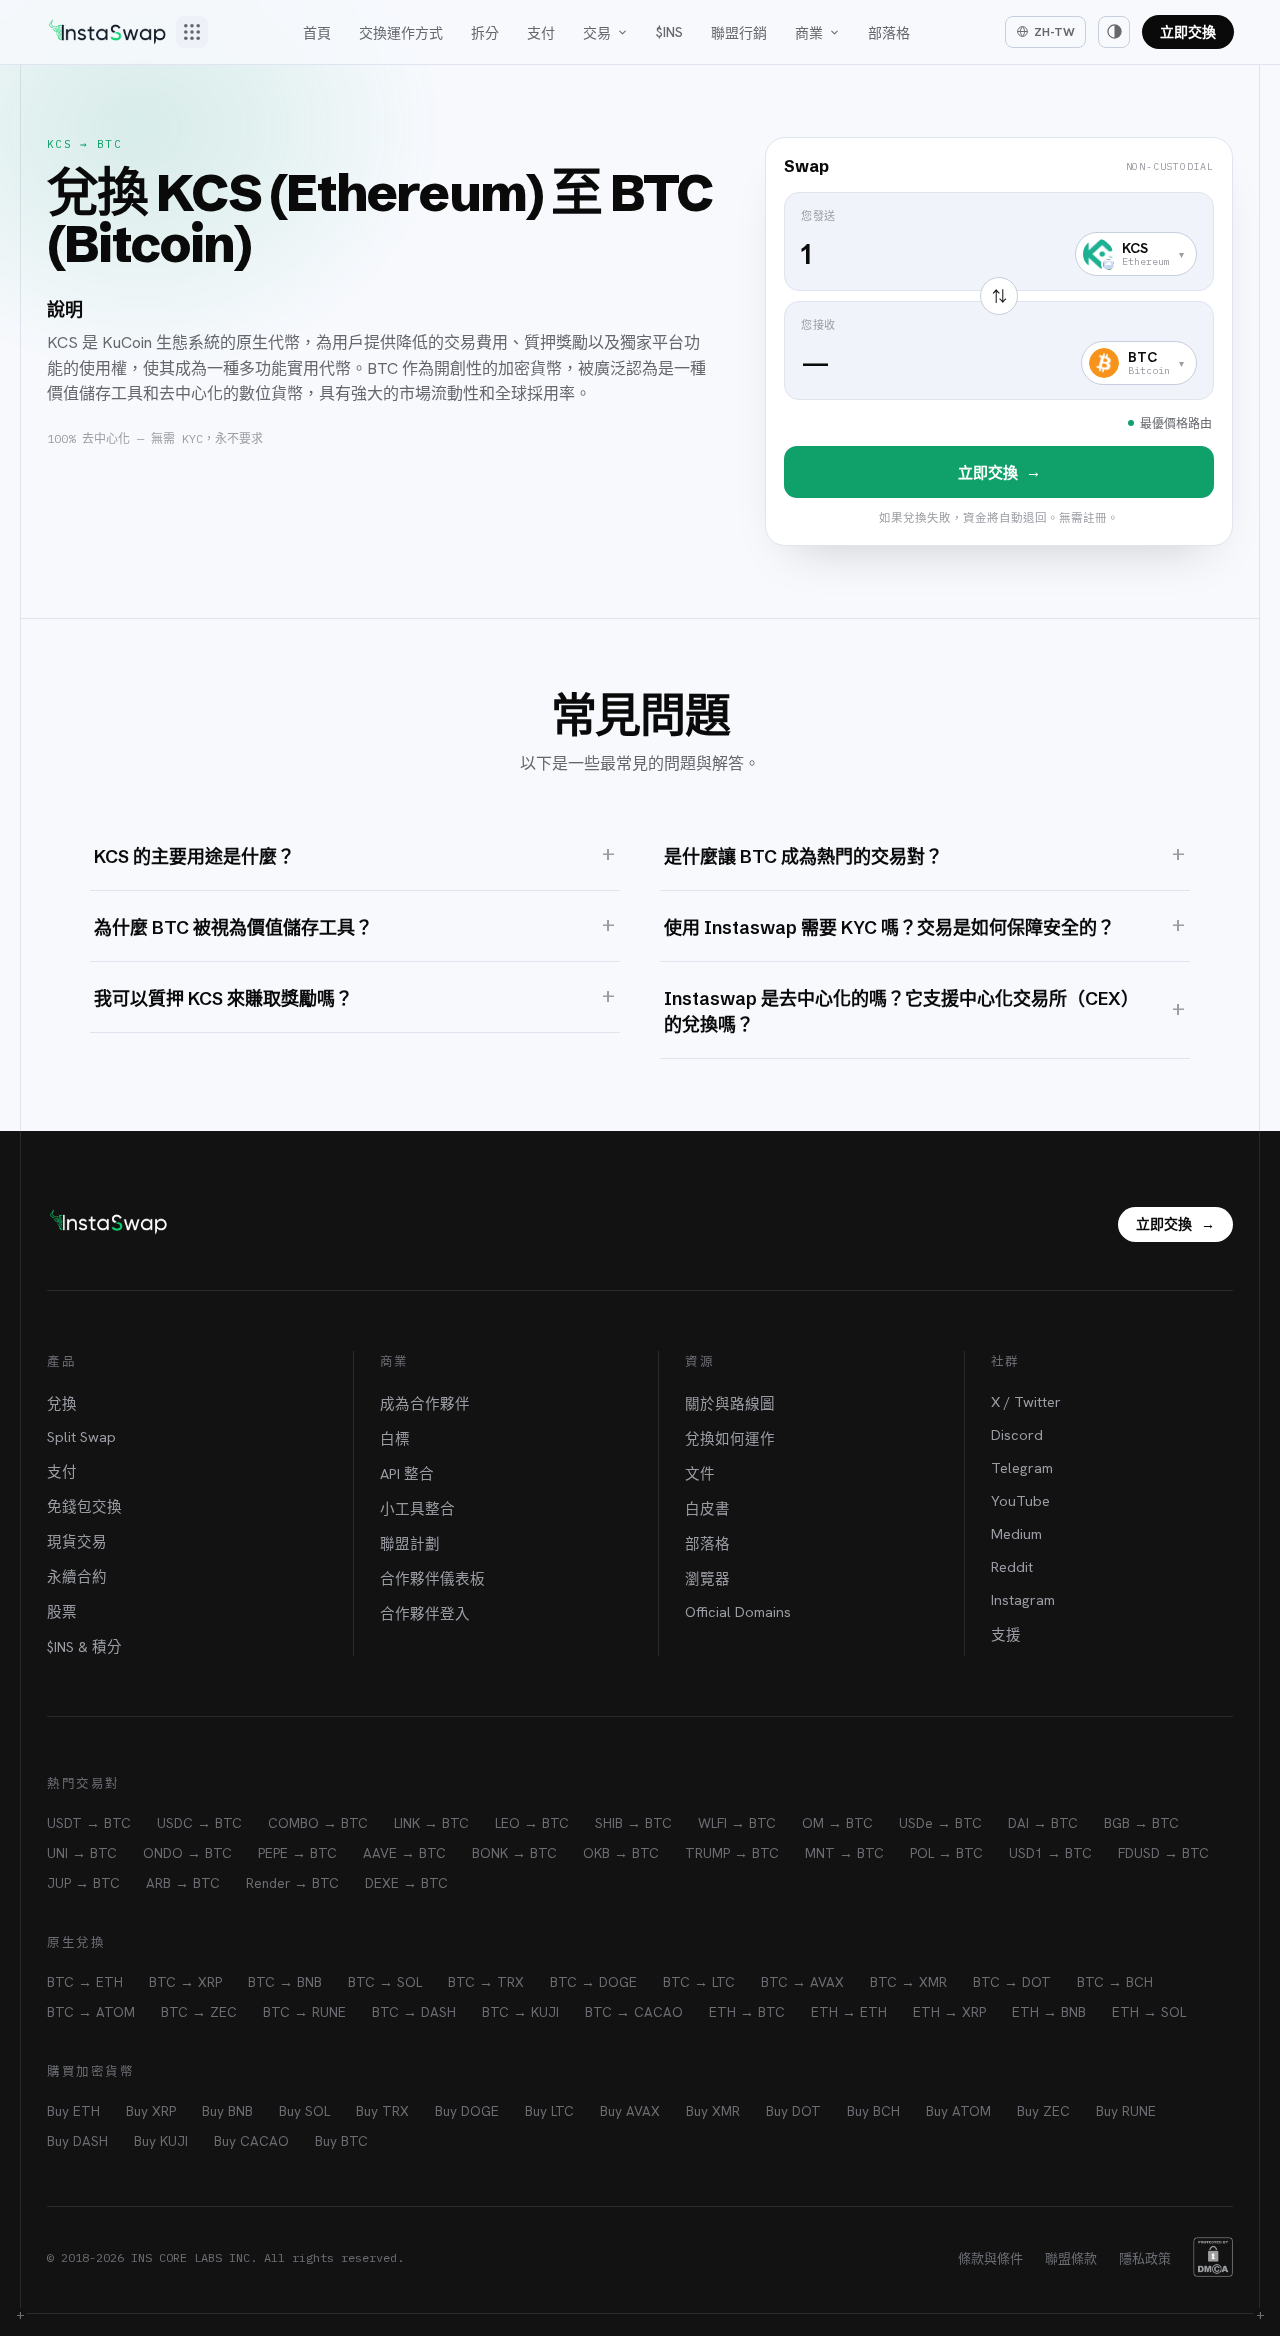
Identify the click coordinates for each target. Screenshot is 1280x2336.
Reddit (1012, 1566)
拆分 (485, 33)
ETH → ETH (849, 2012)
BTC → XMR (908, 1982)
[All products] (192, 32)
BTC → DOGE (593, 1982)
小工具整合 (417, 1508)
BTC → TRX (486, 1982)
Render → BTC (292, 1883)
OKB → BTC (621, 1853)
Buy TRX (382, 2111)
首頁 (317, 33)
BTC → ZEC (199, 2012)
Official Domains (738, 1611)
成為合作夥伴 (425, 1403)
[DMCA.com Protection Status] (1213, 2257)
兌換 (62, 1403)
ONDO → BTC (187, 1853)
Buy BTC (341, 2141)
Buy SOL (304, 2111)
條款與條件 (990, 2258)
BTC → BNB (285, 1982)
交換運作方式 (401, 33)
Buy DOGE (467, 2111)
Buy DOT (793, 2111)
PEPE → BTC (297, 1853)
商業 (809, 33)
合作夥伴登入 (425, 1613)
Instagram (1023, 1599)
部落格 (889, 33)
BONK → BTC (514, 1853)
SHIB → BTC (633, 1823)
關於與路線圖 (730, 1403)
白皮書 (707, 1508)
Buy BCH (873, 2111)
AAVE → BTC (404, 1853)
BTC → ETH (85, 1982)
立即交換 (1188, 32)
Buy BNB (227, 2111)
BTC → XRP (185, 1982)
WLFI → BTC (737, 1823)
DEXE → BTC (406, 1883)
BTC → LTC (699, 1982)
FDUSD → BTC (1163, 1853)
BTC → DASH (414, 2012)
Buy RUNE (1126, 2111)
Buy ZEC (1043, 2111)
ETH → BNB (1049, 2012)
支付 (541, 33)
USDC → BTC (199, 1823)
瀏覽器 (707, 1578)
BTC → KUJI (520, 2012)
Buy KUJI (161, 2141)
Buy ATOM (958, 2111)
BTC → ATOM (91, 2012)
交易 (597, 33)
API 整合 (407, 1473)
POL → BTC (946, 1853)
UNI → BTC (82, 1853)
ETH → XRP (949, 2012)
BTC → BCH (1115, 1982)
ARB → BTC (183, 1883)
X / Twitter (1026, 1401)
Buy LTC (549, 2111)
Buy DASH (77, 2141)
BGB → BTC (1141, 1823)
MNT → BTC (844, 1853)
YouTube (1020, 1500)
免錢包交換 (84, 1506)
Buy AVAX (630, 2111)
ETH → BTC (747, 2012)
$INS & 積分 (84, 1646)
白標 (395, 1438)
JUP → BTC (83, 1883)
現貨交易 (77, 1541)
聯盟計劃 (410, 1543)
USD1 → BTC (1050, 1853)
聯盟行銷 (739, 33)
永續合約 (77, 1576)
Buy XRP (151, 2111)
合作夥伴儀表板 (432, 1578)
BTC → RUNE (304, 2012)
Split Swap (81, 1436)
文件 (700, 1473)
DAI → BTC (1043, 1823)
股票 (62, 1611)
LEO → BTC (532, 1823)
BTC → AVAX (802, 1982)
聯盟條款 (1071, 2258)
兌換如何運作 (730, 1438)
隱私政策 (1145, 2258)
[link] (999, 341)
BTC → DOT (1012, 1982)
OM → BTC (837, 1823)
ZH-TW (1054, 32)
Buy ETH (73, 2111)
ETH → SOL (1149, 2012)
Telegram (1022, 1467)
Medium (1016, 1533)
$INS (669, 32)
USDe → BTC (940, 1823)
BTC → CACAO (634, 2012)
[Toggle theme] (1114, 32)
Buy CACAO (251, 2141)
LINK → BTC (431, 1823)
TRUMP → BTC (732, 1853)
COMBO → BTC (318, 1823)
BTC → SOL (385, 1982)
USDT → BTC (89, 1823)
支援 (1006, 1634)
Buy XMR (713, 2111)
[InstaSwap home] (107, 32)
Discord (1017, 1434)
